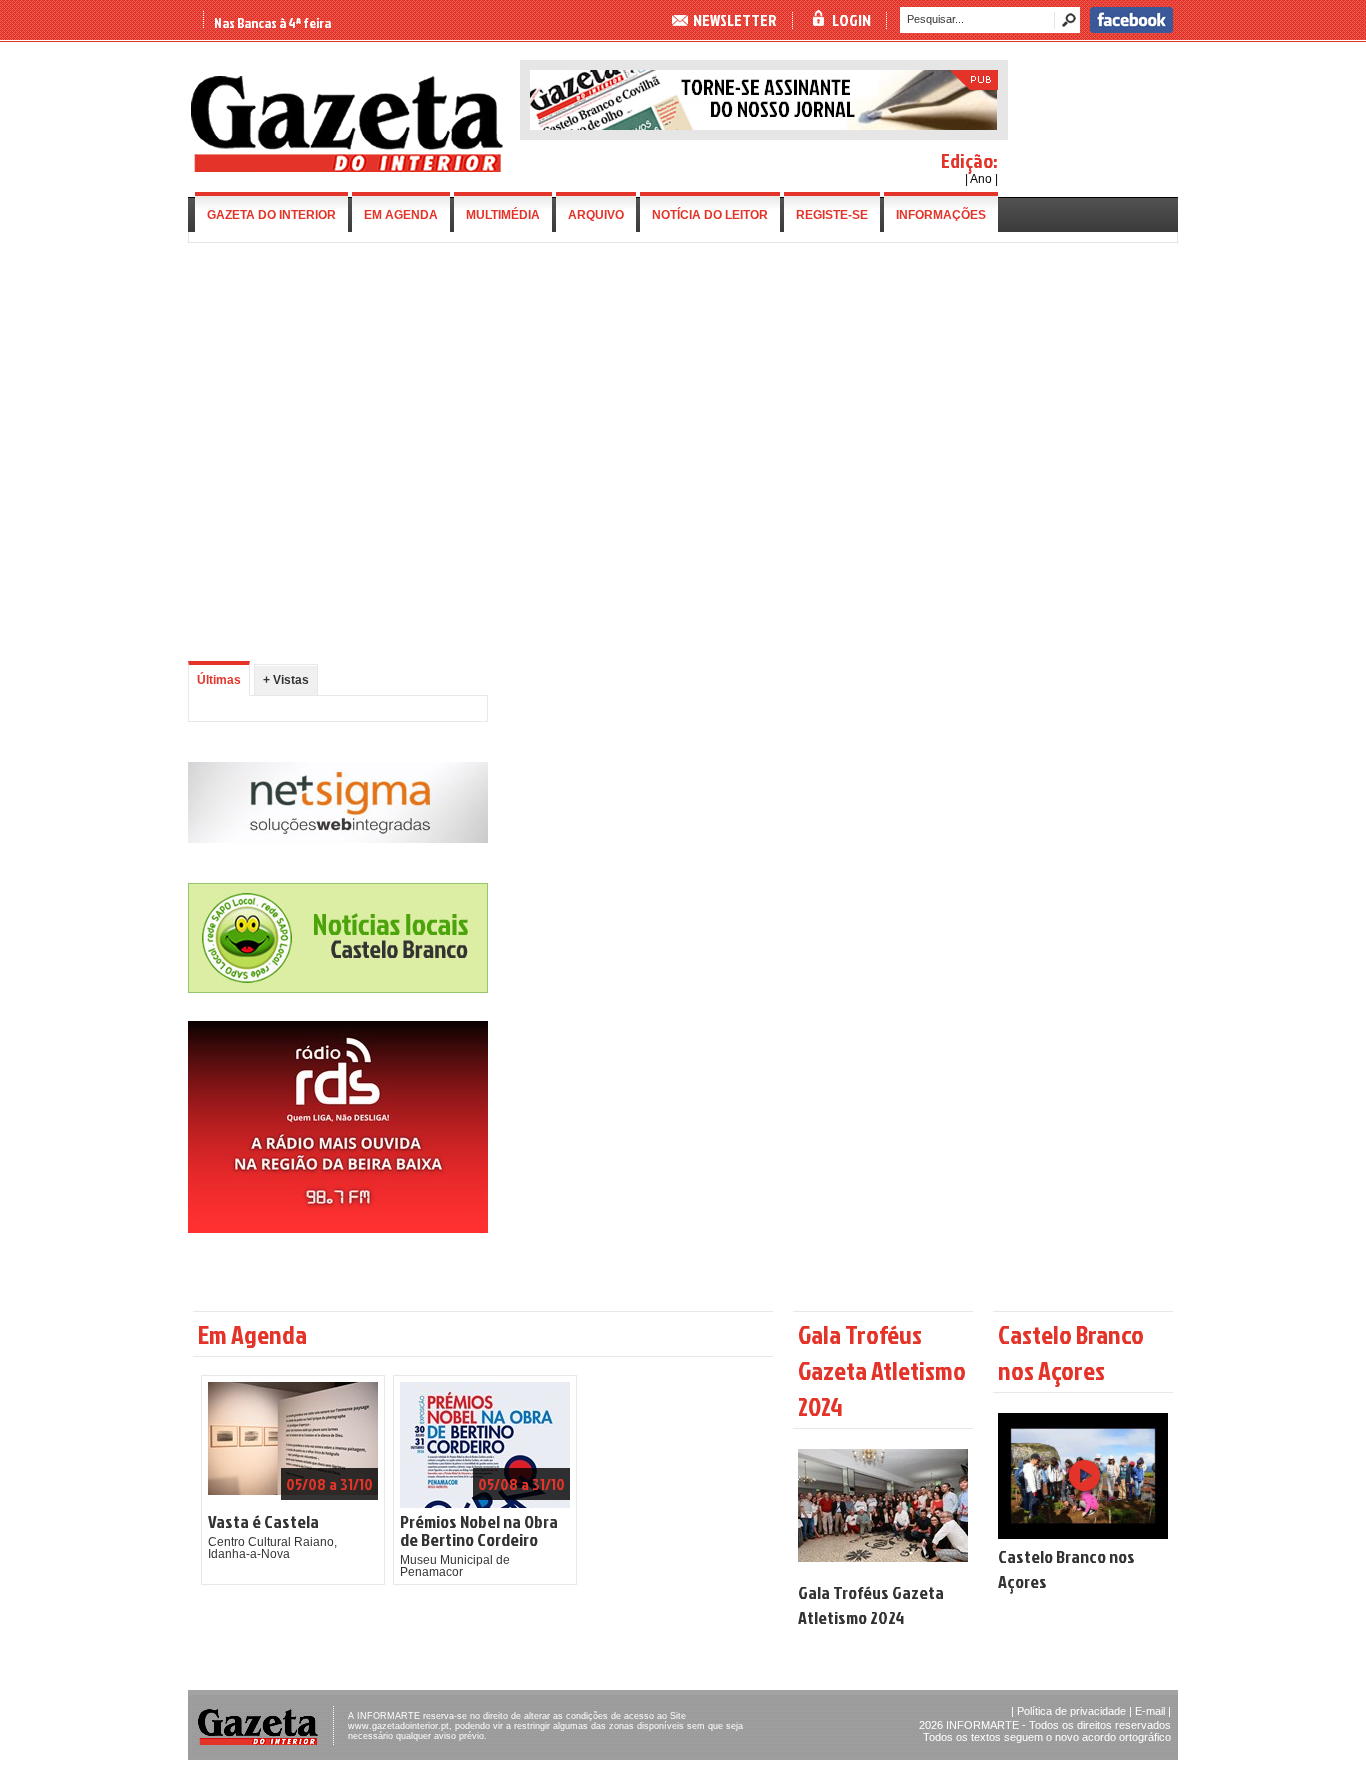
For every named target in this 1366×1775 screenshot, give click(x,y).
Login (851, 20)
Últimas (219, 680)
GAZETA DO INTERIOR (271, 215)
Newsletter (735, 20)
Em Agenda (401, 215)
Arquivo (596, 215)
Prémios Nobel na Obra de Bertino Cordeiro (479, 1531)
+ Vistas (286, 680)
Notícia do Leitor (710, 215)
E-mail (1150, 1711)
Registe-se (832, 215)
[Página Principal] (347, 168)
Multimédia (503, 215)
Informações (941, 215)
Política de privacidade (1071, 1711)
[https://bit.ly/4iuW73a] (338, 1229)
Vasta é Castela (263, 1522)
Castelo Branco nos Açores (1066, 1569)
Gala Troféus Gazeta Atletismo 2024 (871, 1605)
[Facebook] (1131, 29)
